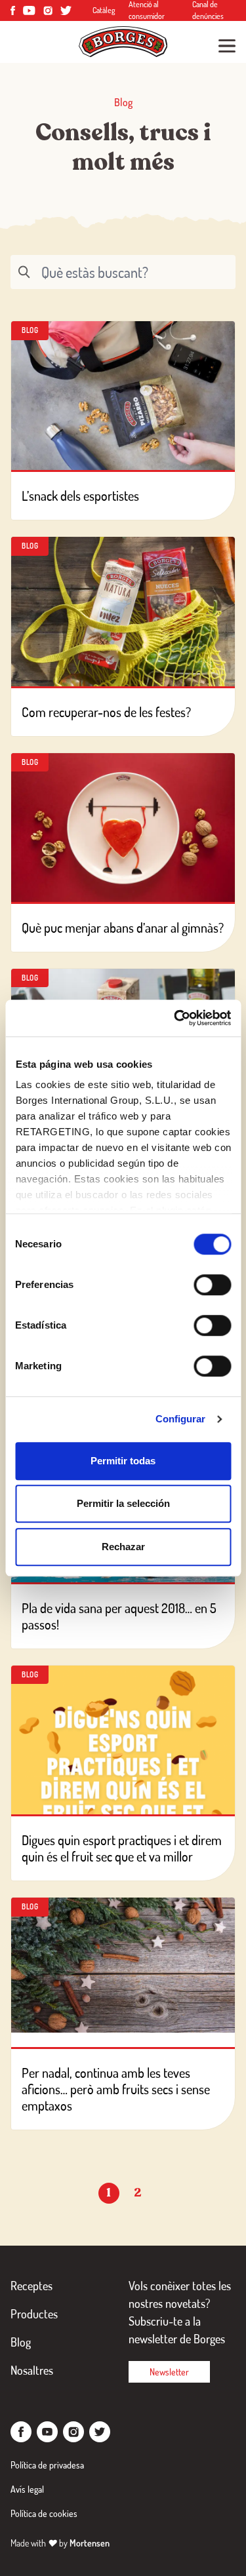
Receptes (31, 2286)
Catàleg (104, 10)
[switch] (212, 1285)
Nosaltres (32, 2370)
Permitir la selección (123, 1503)
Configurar (181, 1419)
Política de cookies (44, 2513)
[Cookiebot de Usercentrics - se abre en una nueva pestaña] (175, 1018)
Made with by (60, 2543)
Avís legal (27, 2489)
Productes (34, 2314)
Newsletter (169, 2372)
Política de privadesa (47, 2465)
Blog (21, 2342)
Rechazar (123, 1547)
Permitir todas (123, 1461)
